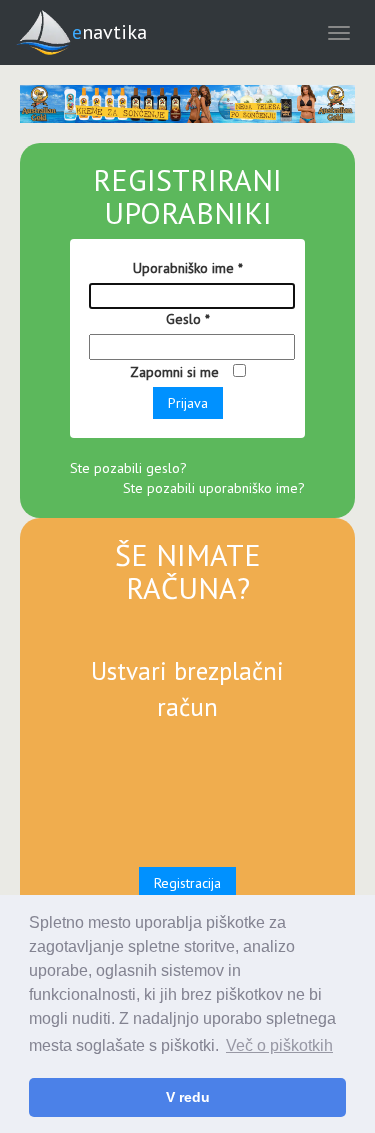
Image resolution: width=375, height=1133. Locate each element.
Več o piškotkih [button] (279, 1045)
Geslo (188, 319)
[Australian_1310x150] (187, 104)
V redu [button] (188, 1097)
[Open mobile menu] (339, 32)
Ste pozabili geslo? (128, 468)
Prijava (188, 403)
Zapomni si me (176, 372)
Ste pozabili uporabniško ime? (214, 488)
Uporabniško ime (188, 268)
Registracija (187, 883)
